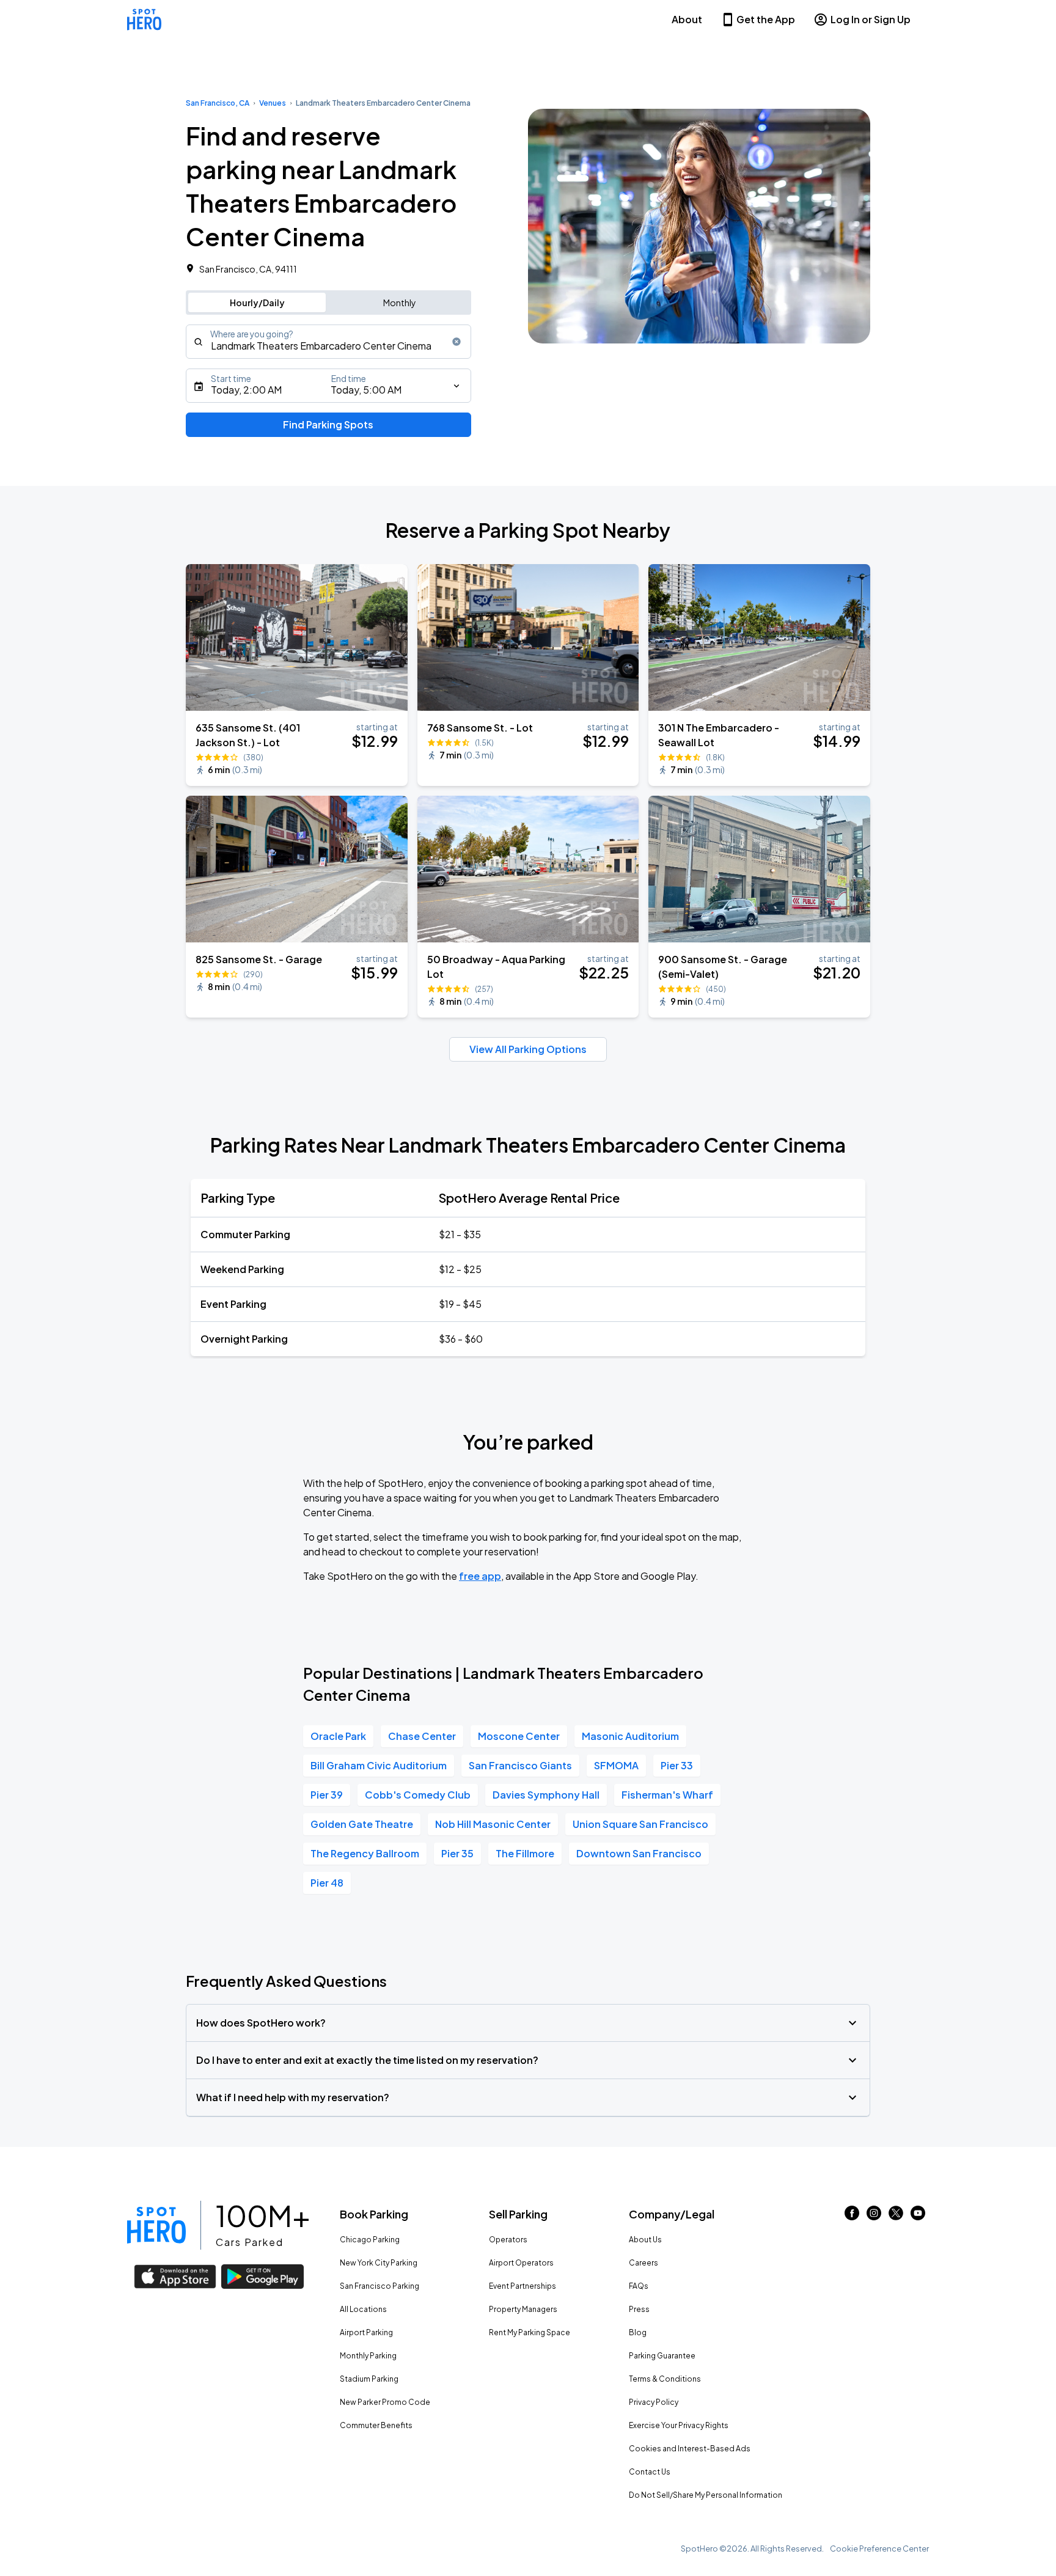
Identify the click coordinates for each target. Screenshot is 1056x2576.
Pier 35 (457, 1853)
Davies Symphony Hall (546, 1795)
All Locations (363, 2309)
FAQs (639, 2286)
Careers (643, 2263)
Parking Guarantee (662, 2356)
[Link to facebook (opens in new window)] (852, 2216)
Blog (638, 2332)
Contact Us (650, 2472)
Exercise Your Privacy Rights (679, 2425)
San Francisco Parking (380, 2286)
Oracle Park (338, 1736)
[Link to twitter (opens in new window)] (896, 2216)
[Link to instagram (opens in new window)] (874, 2216)
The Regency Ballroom (365, 1853)
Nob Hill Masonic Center (493, 1824)
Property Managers (523, 2309)
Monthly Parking (368, 2356)
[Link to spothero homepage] (156, 2225)
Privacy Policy (654, 2402)
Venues (273, 103)
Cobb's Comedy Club (418, 1795)
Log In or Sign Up (871, 19)
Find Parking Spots (328, 424)
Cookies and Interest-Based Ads (690, 2449)
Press (639, 2309)
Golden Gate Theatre (362, 1824)
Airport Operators (521, 2263)
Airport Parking (366, 2332)
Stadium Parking (369, 2379)
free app (480, 1576)
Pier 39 (327, 1795)
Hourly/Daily (257, 303)
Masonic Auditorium (630, 1736)
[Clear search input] (457, 342)
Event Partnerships (522, 2286)
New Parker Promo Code (385, 2402)
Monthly (400, 303)
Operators (508, 2240)
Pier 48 (327, 1883)
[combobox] (328, 342)
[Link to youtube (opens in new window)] (918, 2216)
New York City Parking (379, 2263)
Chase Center (422, 1736)
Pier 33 (677, 1765)
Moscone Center (519, 1736)
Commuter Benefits (376, 2425)
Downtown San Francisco (639, 1853)
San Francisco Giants (520, 1765)
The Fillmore (525, 1853)
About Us (645, 2240)
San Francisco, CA (218, 103)
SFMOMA (616, 1765)
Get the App (766, 19)
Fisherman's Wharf (667, 1795)
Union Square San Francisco (640, 1824)
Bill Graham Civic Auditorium (379, 1765)
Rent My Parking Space (530, 2332)
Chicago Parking (370, 2240)
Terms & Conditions (665, 2379)
